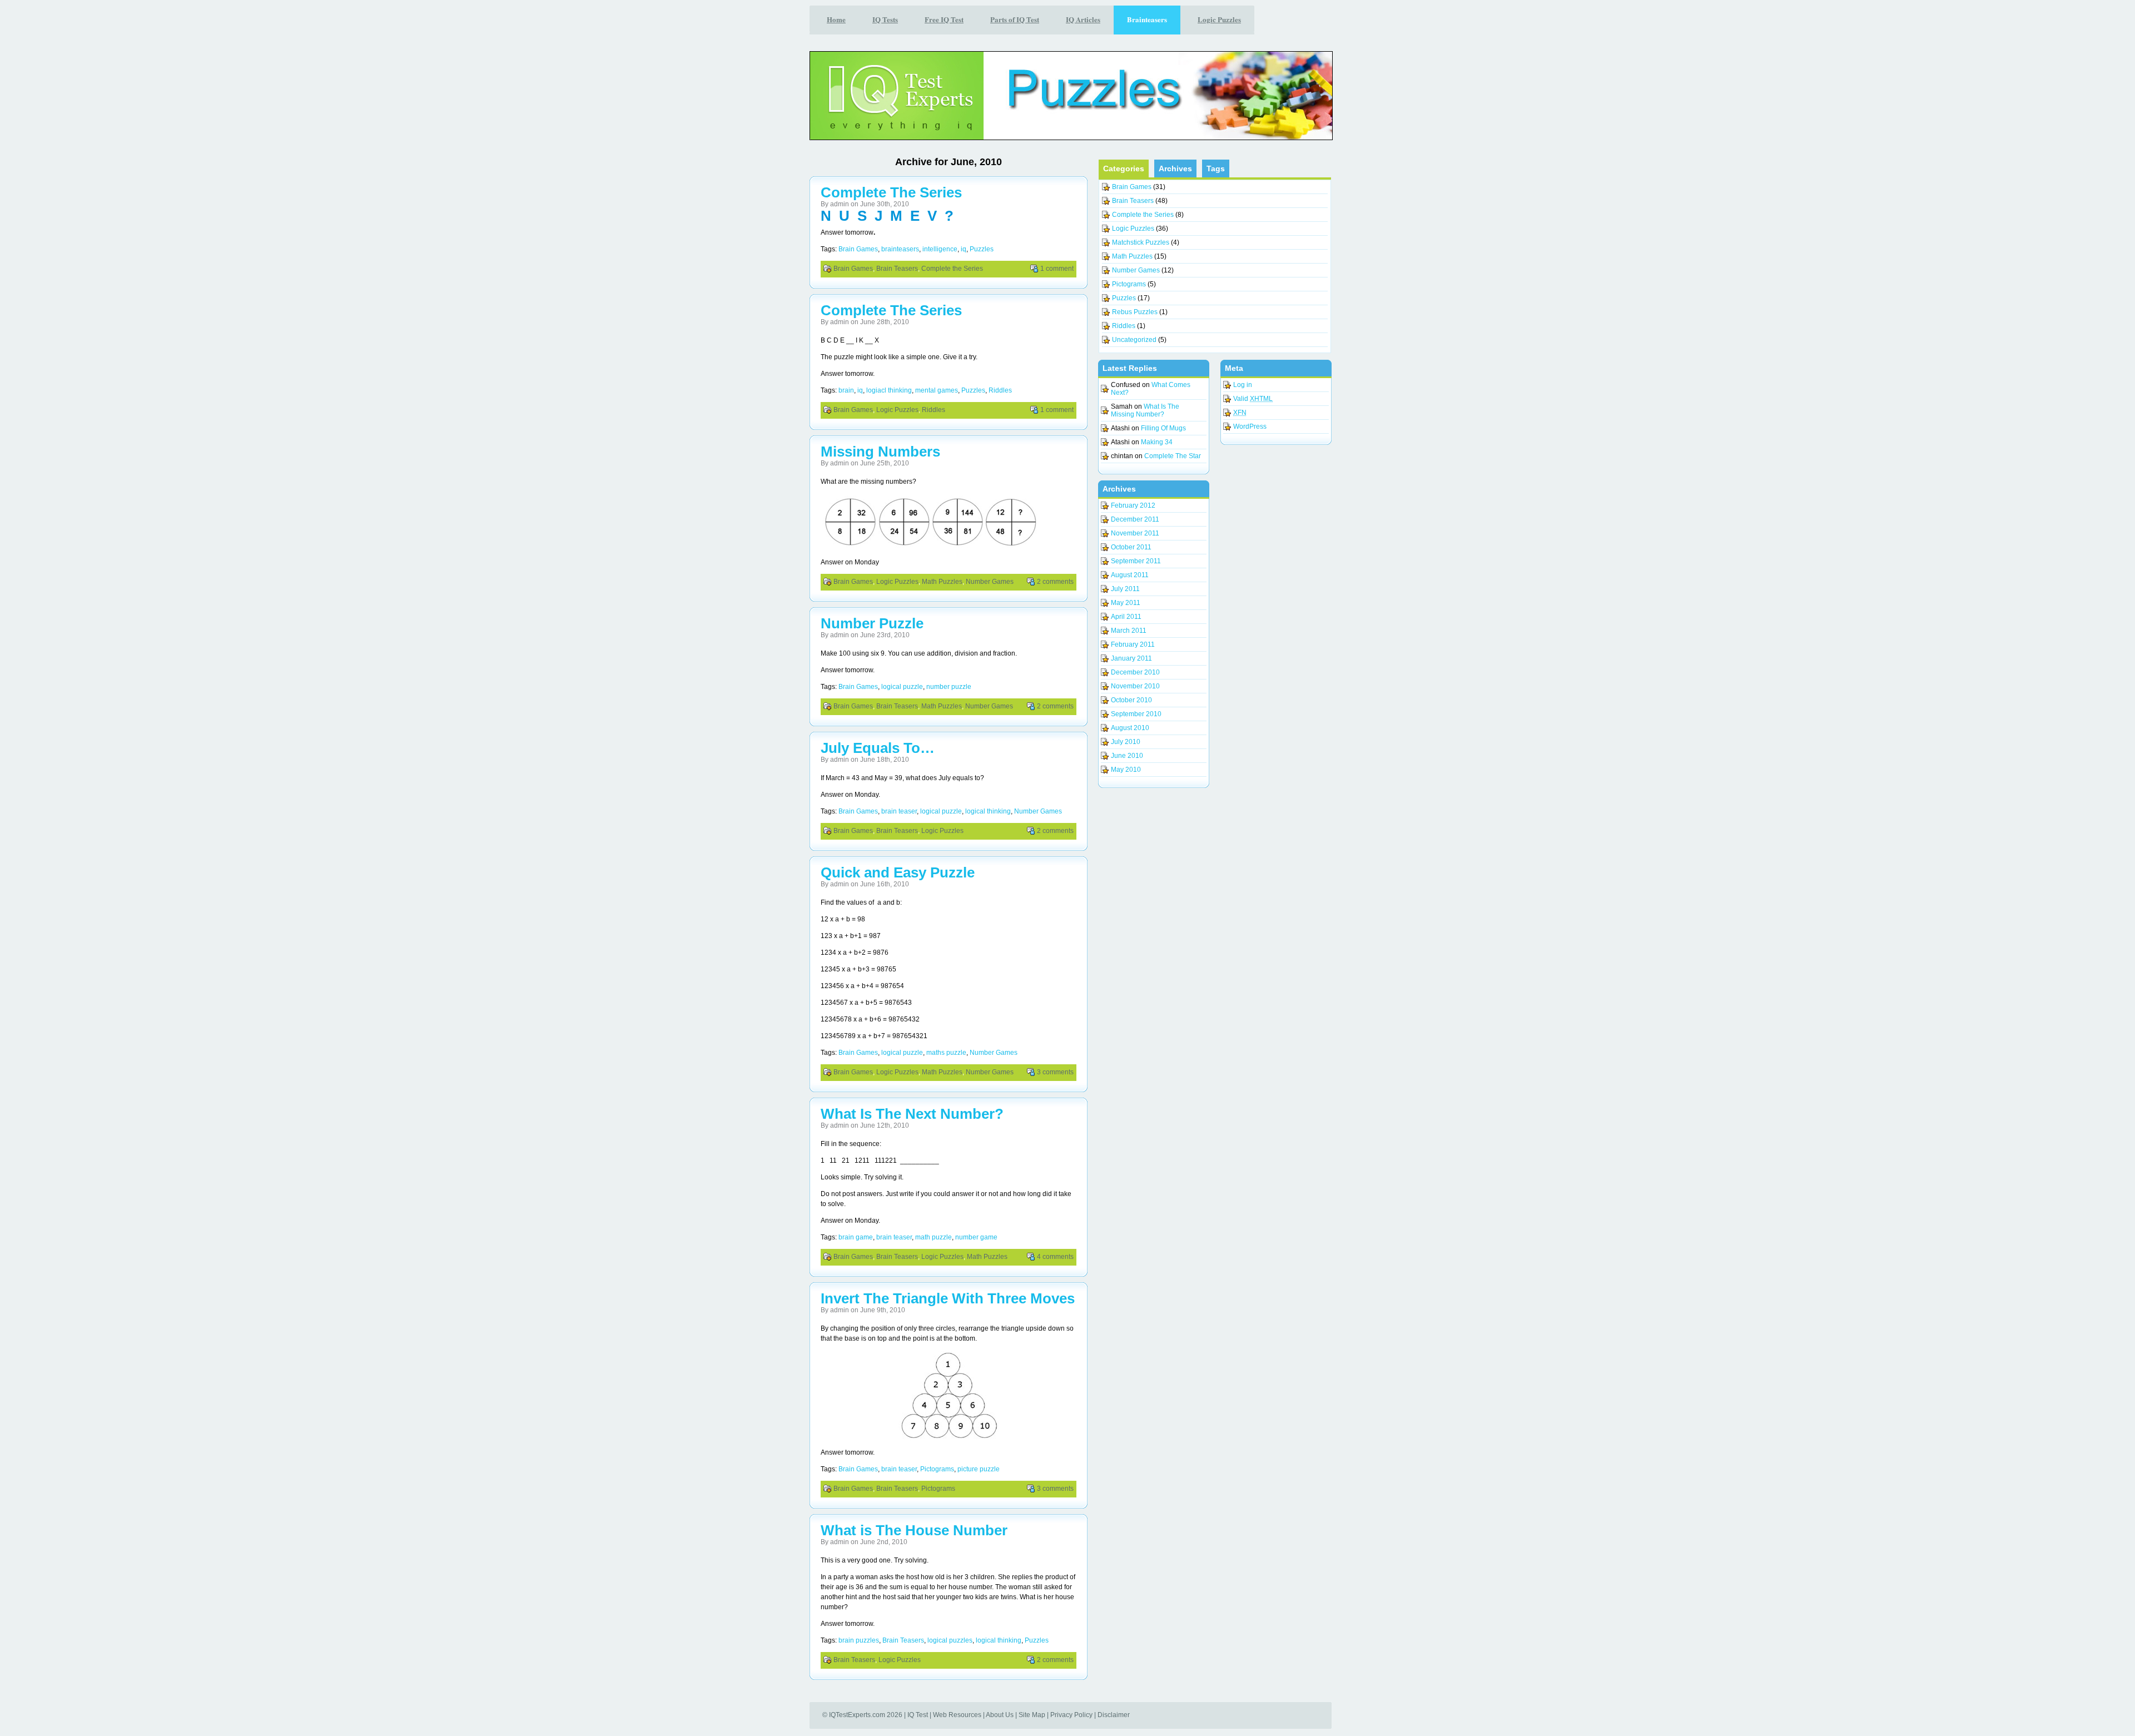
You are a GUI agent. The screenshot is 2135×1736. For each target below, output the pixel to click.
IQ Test (918, 1715)
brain (846, 390)
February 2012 (1133, 505)
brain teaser (899, 811)
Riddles (1000, 390)
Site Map (1032, 1715)
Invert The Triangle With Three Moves (948, 1298)
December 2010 (1135, 672)
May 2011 (1126, 603)
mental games (937, 390)
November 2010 (1135, 686)
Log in (1243, 385)
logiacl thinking (889, 390)
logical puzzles (950, 1640)
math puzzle (934, 1237)
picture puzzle (979, 1469)
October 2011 (1131, 547)
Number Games (990, 582)
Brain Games (858, 249)
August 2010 (1130, 728)
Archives (1175, 168)
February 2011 (1133, 644)
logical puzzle (902, 687)
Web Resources (957, 1715)
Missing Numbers (880, 452)
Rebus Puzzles (1135, 312)
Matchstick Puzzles (1141, 242)
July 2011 (1125, 589)
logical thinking (988, 811)
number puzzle (949, 687)
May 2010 (1126, 770)
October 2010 (1131, 700)
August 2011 (1130, 575)
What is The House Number (914, 1530)
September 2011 (1136, 561)
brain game (856, 1237)
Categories (1124, 168)
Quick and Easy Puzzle (898, 872)
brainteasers (900, 249)
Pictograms (937, 1469)
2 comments (1055, 582)
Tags (1216, 168)
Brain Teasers (897, 269)
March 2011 (1129, 631)
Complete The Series (891, 192)
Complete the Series (952, 269)
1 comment (1057, 269)
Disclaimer (1114, 1715)
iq (964, 249)
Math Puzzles (942, 582)
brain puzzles (859, 1640)
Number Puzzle (872, 623)
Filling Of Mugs (1163, 428)
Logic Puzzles (897, 410)
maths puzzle (946, 1053)
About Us (1000, 1715)
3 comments (1055, 1072)
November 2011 (1135, 533)
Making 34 (1157, 442)
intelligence (940, 249)
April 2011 (1126, 617)
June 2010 (1127, 756)
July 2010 (1126, 742)
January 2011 (1131, 658)
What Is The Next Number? (912, 1114)
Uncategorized (1134, 340)
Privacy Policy (1071, 1715)
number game (976, 1237)
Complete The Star (1173, 456)
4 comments (1055, 1257)
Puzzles (982, 249)
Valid (1253, 399)
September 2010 (1136, 714)
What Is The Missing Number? (1145, 410)
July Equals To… (878, 748)
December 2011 (1135, 519)
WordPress (1250, 426)
